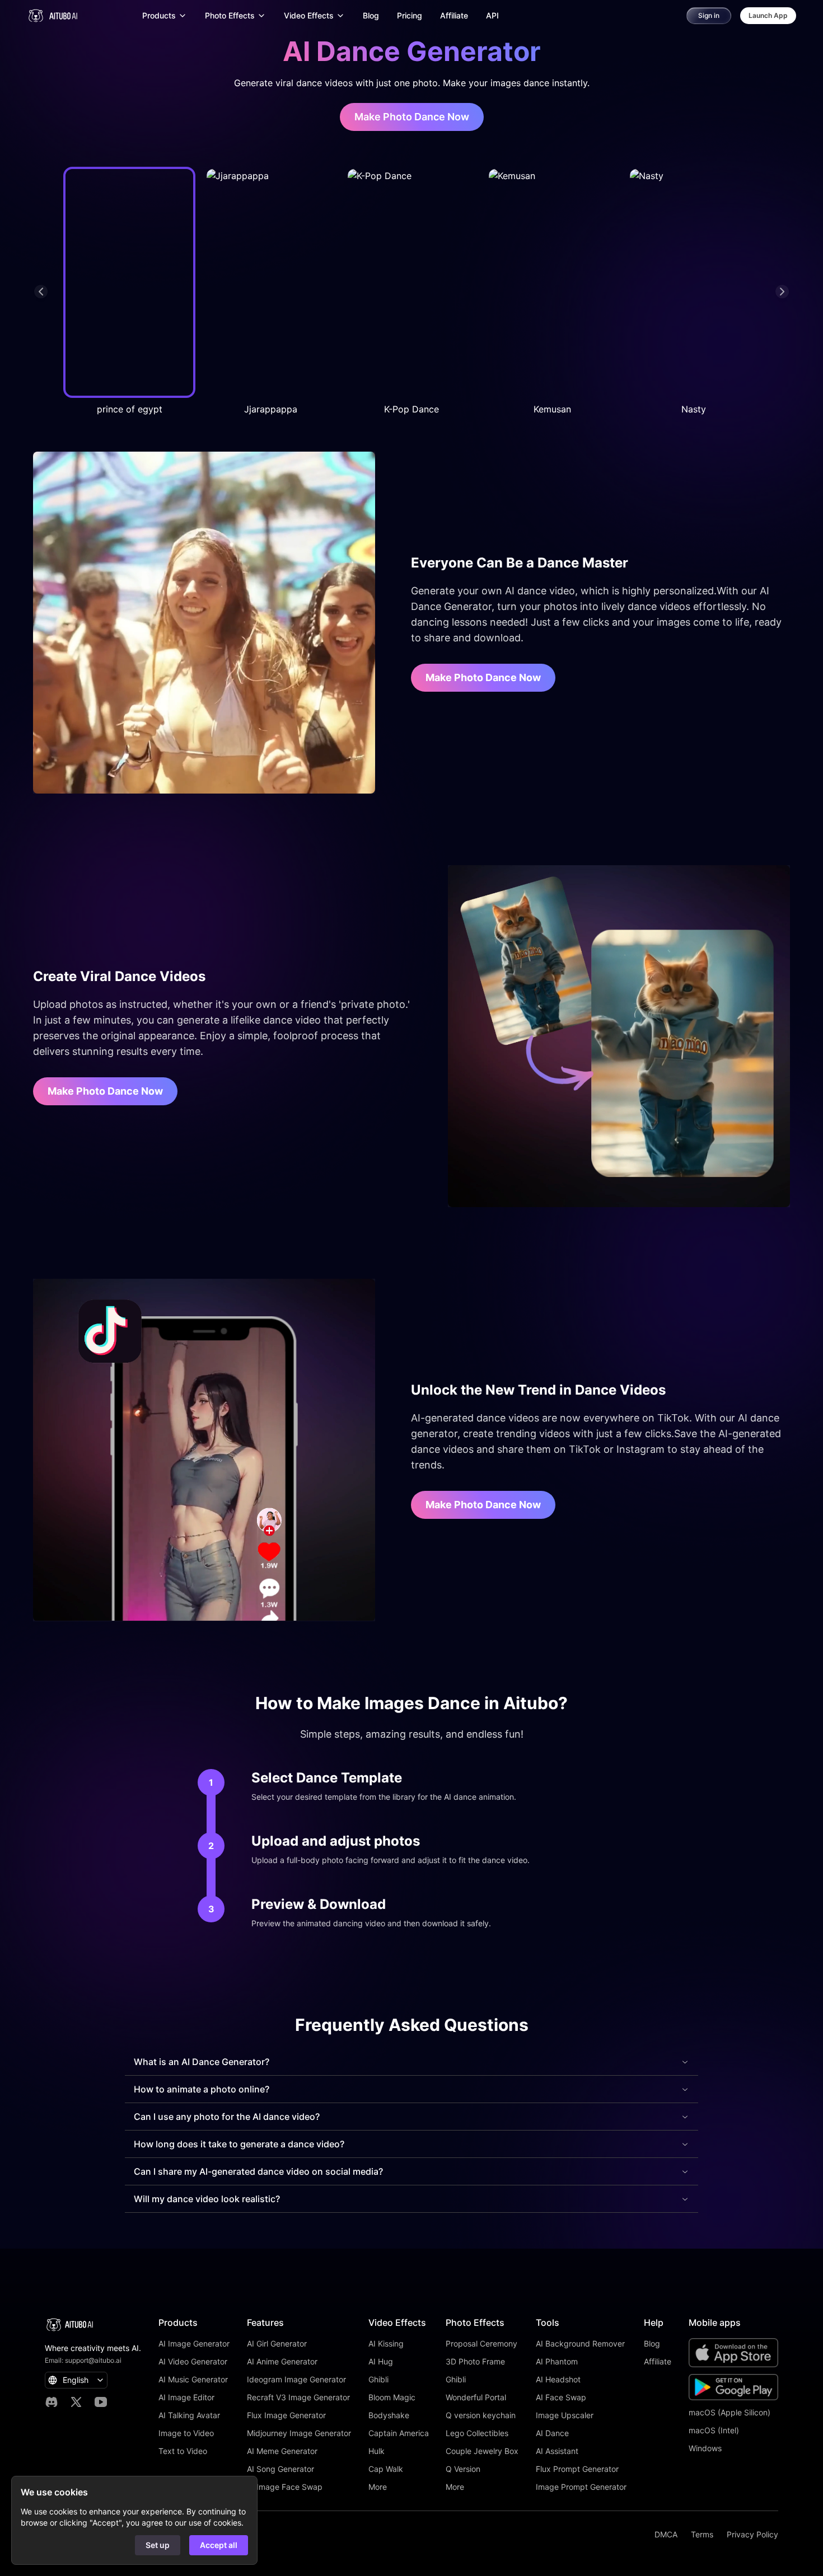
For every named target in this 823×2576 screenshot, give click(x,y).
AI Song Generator (280, 2469)
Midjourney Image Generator (299, 2433)
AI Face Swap (561, 2397)
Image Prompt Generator (581, 2487)
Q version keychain (481, 2415)
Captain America (399, 2433)
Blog (371, 15)
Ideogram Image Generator (296, 2379)
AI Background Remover (580, 2343)
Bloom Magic (392, 2397)
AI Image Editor (186, 2397)
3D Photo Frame (475, 2361)
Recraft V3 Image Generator (298, 2397)
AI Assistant (557, 2451)
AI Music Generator (193, 2379)
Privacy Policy (752, 2534)
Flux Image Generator (286, 2415)
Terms (702, 2534)
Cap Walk (386, 2469)
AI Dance (552, 2433)
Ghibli (378, 2379)
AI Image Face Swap (285, 2487)
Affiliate (454, 15)
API (492, 15)
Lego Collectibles (477, 2433)
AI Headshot (558, 2379)
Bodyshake (389, 2415)
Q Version (463, 2469)
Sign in (709, 15)
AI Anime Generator (282, 2361)
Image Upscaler (565, 2415)
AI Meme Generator (282, 2451)
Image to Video (186, 2433)
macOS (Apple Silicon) (730, 2412)
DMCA (666, 2534)
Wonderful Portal (476, 2397)
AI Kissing (386, 2343)
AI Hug (381, 2361)
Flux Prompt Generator (577, 2469)
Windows (705, 2448)
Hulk (377, 2451)
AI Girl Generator (277, 2343)
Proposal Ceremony (481, 2343)
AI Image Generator (194, 2343)
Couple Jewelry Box (482, 2451)
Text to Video (183, 2451)
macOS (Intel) (714, 2430)
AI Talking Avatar (189, 2415)
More (378, 2487)
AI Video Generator (193, 2361)
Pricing (410, 15)
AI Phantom (557, 2361)
